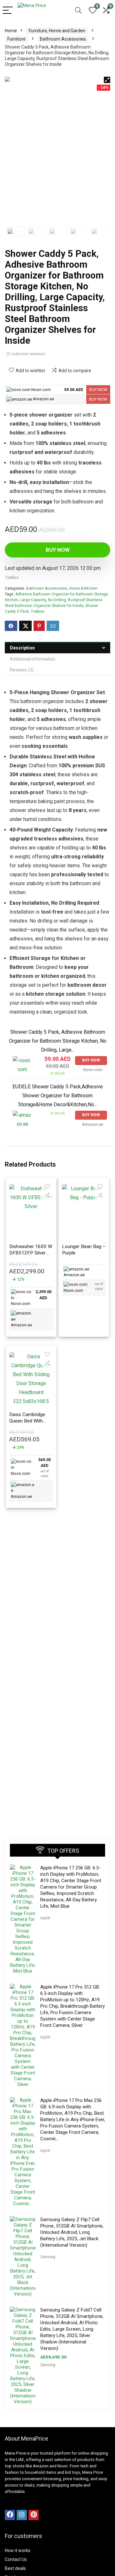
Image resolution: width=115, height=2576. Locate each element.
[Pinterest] (34, 2515)
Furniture (16, 39)
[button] (107, 80)
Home (11, 31)
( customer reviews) (26, 354)
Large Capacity (33, 600)
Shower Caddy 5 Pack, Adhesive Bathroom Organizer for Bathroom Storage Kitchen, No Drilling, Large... (58, 1041)
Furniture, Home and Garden (57, 31)
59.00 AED (74, 390)
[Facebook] (10, 2515)
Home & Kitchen (83, 588)
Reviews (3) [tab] (22, 670)
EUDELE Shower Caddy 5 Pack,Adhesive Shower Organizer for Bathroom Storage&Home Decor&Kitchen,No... (58, 1096)
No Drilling (57, 600)
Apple (45, 1918)
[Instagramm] (22, 2515)
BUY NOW (98, 390)
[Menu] (8, 11)
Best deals (15, 2568)
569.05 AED (45, 1468)
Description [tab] (22, 648)
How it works (18, 2550)
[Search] (78, 11)
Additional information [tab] (33, 659)
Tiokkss (12, 577)
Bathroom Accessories (63, 39)
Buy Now (58, 550)
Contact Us (16, 2559)
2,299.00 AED (43, 1295)
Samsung (48, 2257)
